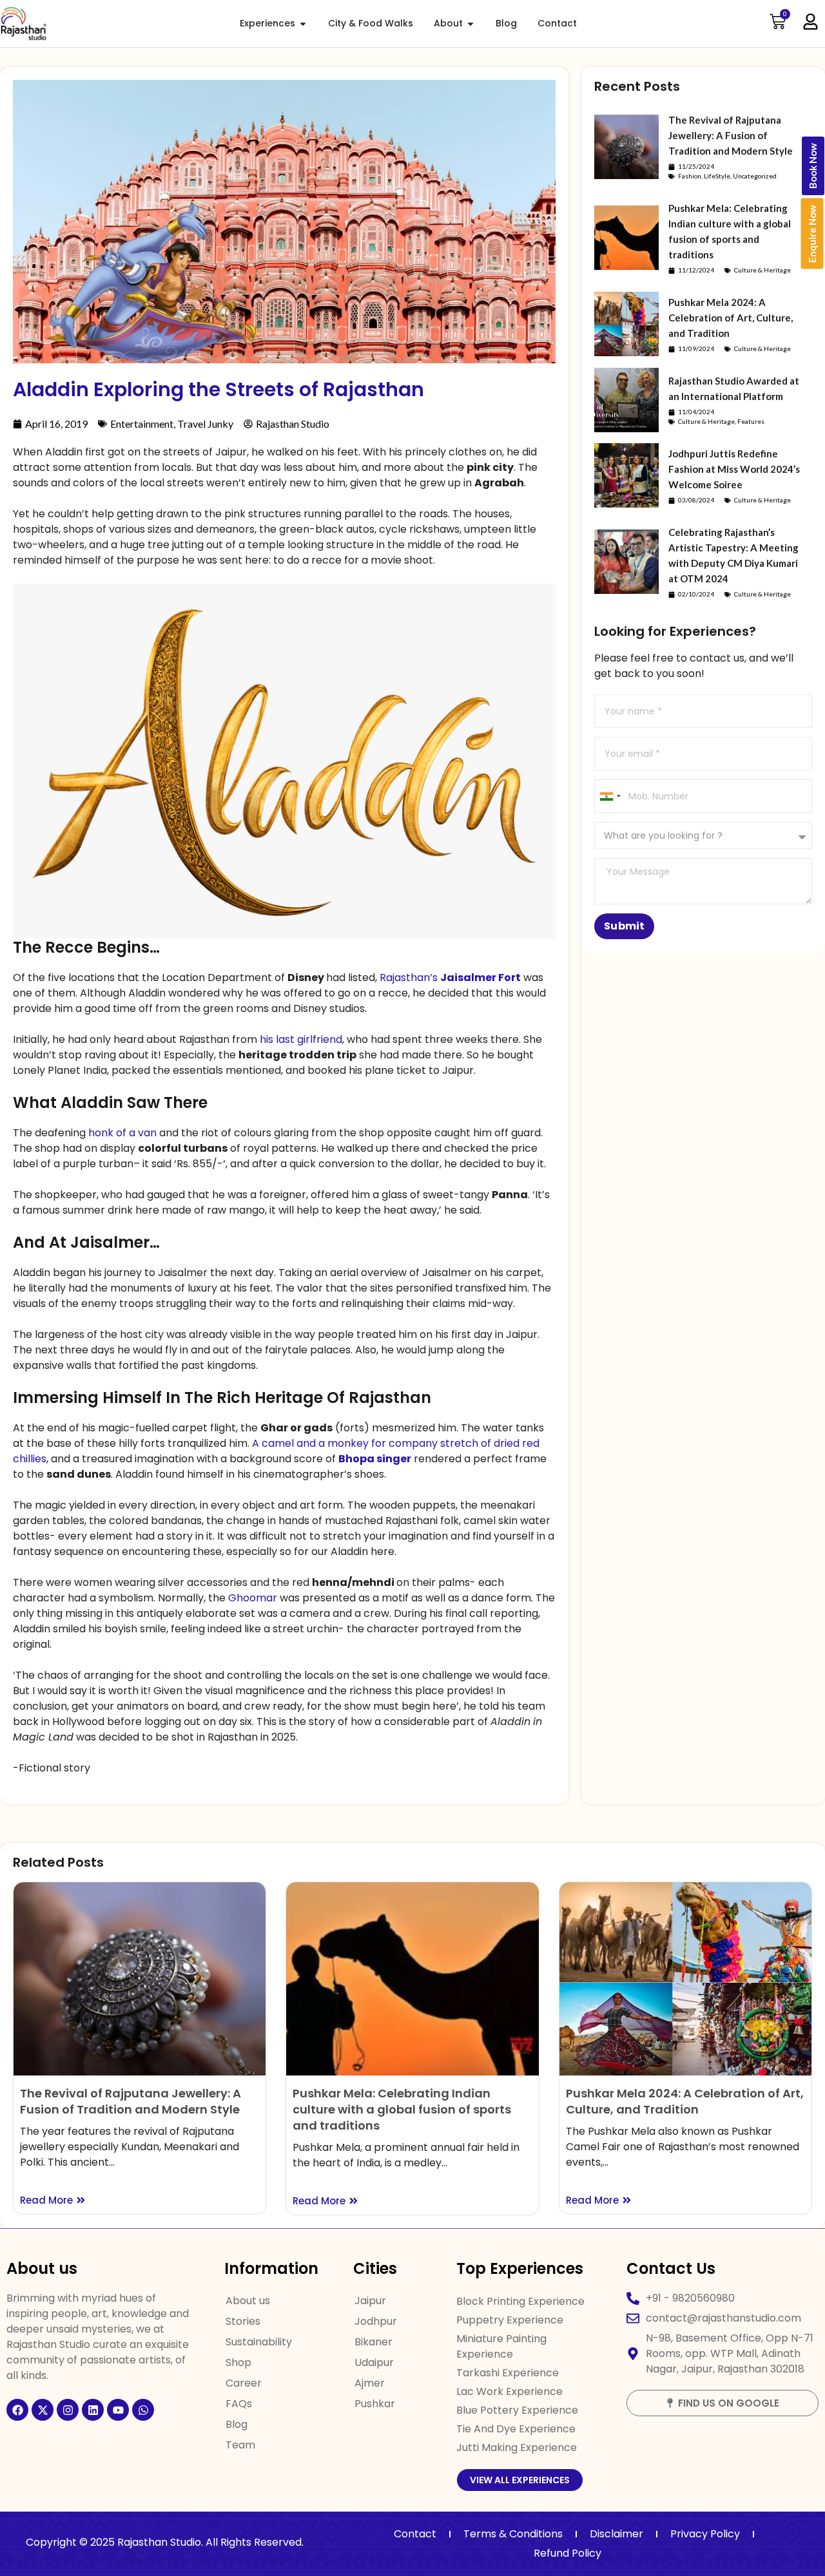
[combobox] (610, 796)
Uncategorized (755, 176)
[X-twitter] (43, 2410)
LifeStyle (717, 176)
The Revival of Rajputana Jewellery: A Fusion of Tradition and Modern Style (731, 135)
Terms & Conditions (513, 2534)
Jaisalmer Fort (480, 978)
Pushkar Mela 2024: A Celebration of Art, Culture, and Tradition (731, 318)
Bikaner (374, 2342)
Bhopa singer (375, 1459)
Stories (243, 2321)
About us (248, 2301)
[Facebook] (17, 2410)
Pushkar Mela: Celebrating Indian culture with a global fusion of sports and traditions (402, 2109)
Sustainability (259, 2342)
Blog (237, 2424)
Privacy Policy (705, 2534)
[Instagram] (68, 2410)
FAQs (239, 2404)
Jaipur (370, 2301)
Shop (238, 2362)
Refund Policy (568, 2553)
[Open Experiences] (303, 24)
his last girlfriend (301, 1039)
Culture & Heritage (762, 270)
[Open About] (471, 24)
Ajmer (370, 2383)
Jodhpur (376, 2321)
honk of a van (122, 1133)
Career (244, 2383)
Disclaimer (616, 2534)
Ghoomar (254, 1598)
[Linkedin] (93, 2410)
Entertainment (142, 424)
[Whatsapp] (143, 2410)
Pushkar (375, 2404)
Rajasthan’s (409, 978)
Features (751, 421)
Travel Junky (205, 424)
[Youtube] (118, 2410)
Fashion (690, 176)
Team (240, 2445)
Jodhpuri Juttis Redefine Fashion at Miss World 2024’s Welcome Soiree (734, 469)
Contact (415, 2534)
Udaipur (374, 2362)
